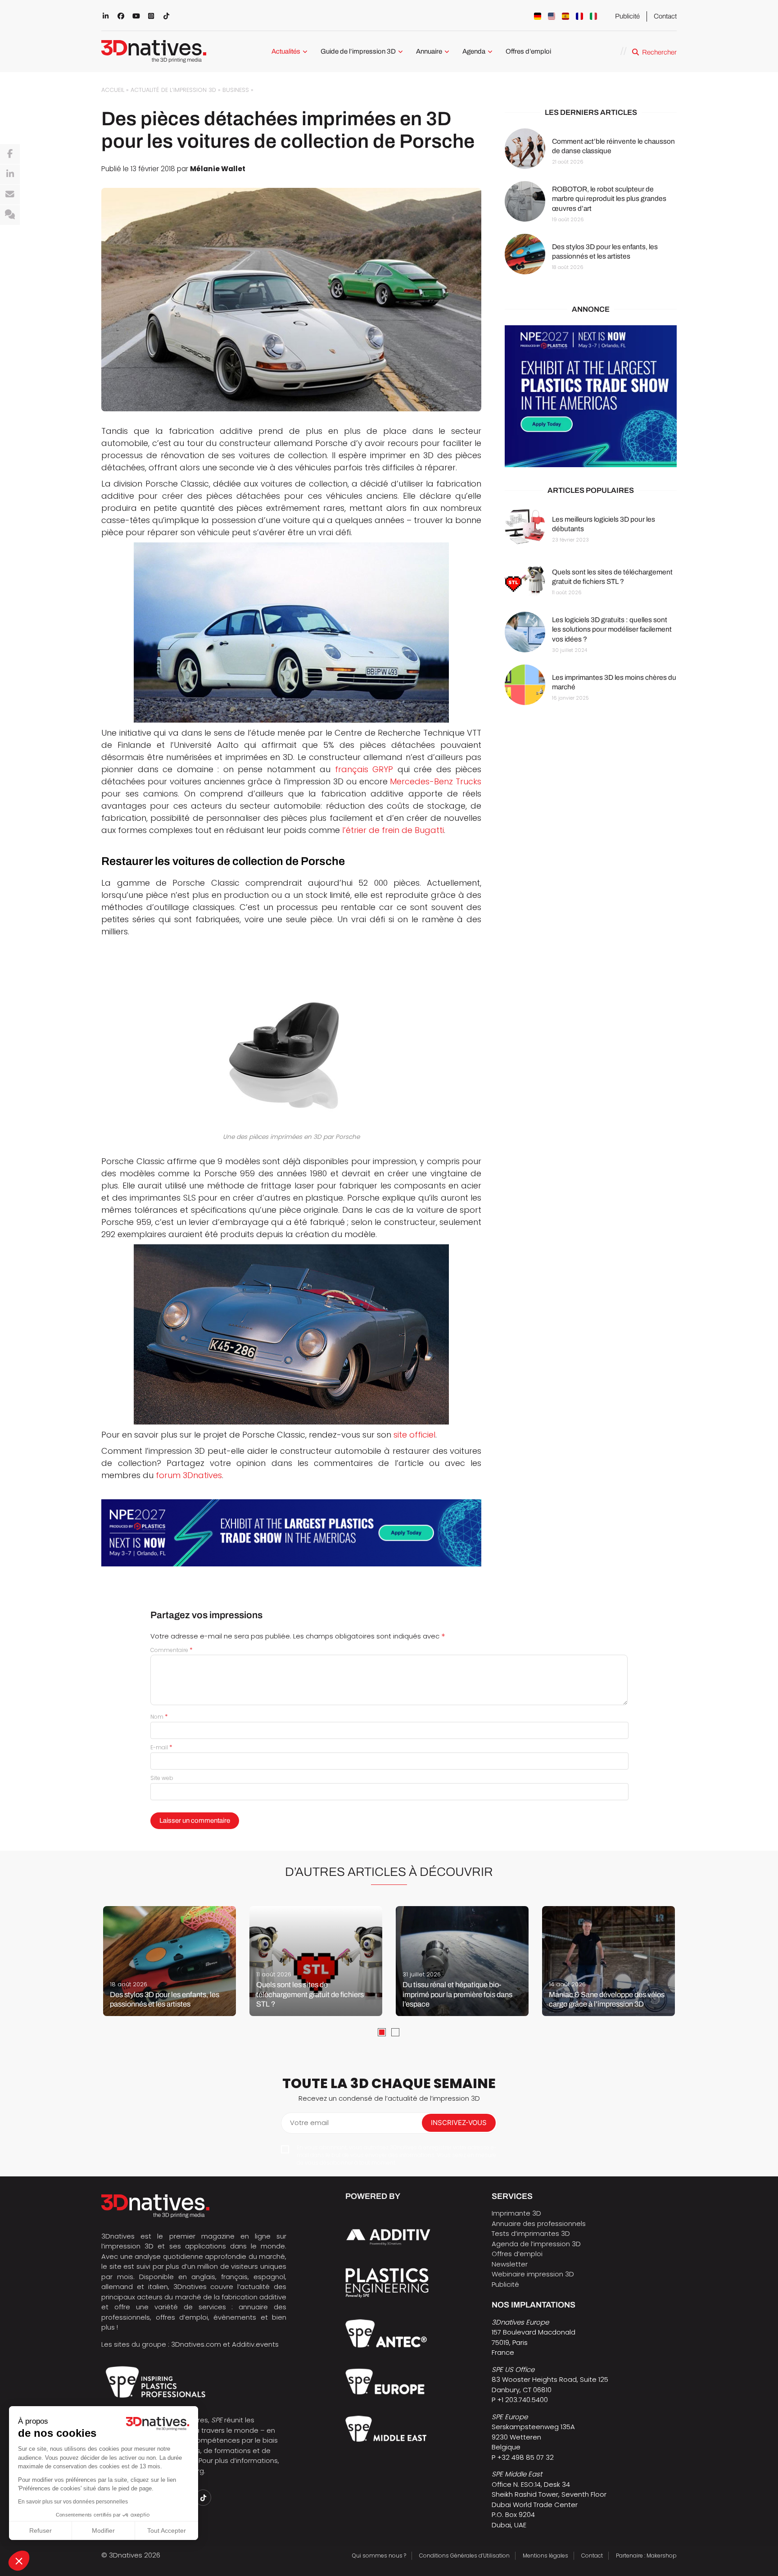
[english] (552, 16)
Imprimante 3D (516, 2213)
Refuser (41, 2530)
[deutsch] (538, 16)
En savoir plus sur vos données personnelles (73, 2502)
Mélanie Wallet (218, 169)
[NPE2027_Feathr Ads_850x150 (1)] (291, 1533)
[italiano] (593, 16)
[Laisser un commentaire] (10, 215)
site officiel (414, 1435)
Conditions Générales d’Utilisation (464, 2556)
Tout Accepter (167, 2530)
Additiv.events (255, 2344)
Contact (665, 16)
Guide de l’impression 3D (358, 51)
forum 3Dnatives (189, 1475)
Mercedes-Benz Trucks (436, 781)
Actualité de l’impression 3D (173, 90)
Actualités (286, 51)
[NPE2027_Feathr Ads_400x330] (591, 397)
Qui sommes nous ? (379, 2556)
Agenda (474, 51)
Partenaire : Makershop (646, 2556)
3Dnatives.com (196, 2344)
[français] (579, 16)
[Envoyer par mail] (10, 195)
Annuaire (429, 51)
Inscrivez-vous (459, 2123)
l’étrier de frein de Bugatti (393, 830)
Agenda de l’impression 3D (536, 2244)
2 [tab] (395, 2032)
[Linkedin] (10, 174)
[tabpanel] (170, 1961)
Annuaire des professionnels (539, 2223)
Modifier (103, 2530)
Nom (159, 1717)
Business (236, 90)
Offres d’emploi (528, 51)
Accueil (113, 90)
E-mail (161, 1747)
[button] (19, 2561)
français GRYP (364, 769)
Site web (162, 1778)
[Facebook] (10, 154)
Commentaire (172, 1650)
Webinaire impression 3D (533, 2274)
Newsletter (510, 2264)
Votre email (309, 2123)
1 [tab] (382, 2032)
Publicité (627, 16)
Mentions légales (545, 2556)
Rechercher (659, 52)
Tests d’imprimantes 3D (531, 2233)
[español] (565, 16)
